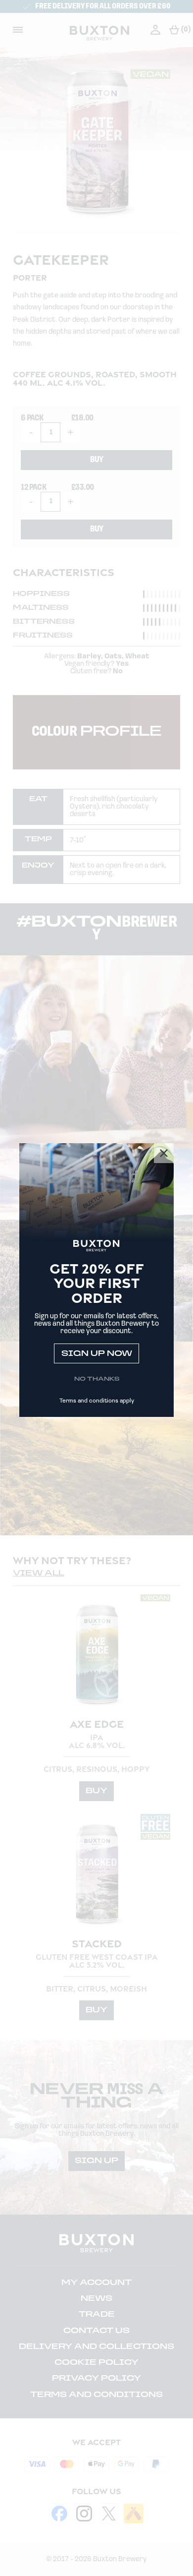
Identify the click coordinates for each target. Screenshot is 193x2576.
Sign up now (97, 1354)
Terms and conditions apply (97, 1401)
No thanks (97, 1379)
